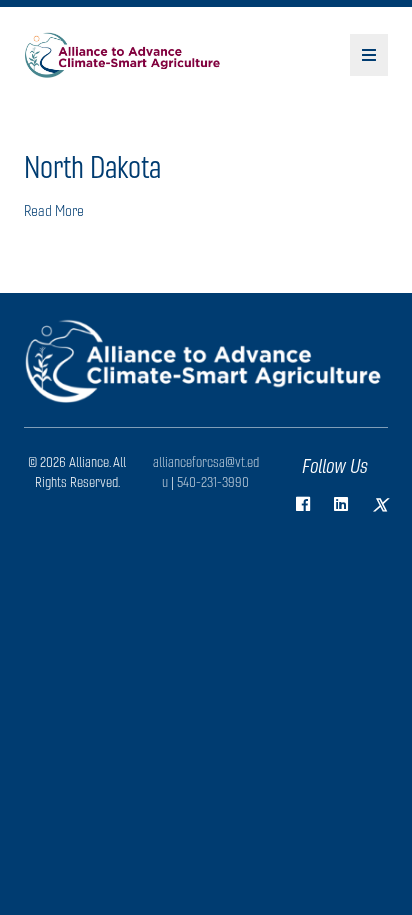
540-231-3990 (213, 481)
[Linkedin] (341, 504)
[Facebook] (303, 504)
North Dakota (92, 167)
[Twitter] (380, 505)
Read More (54, 210)
